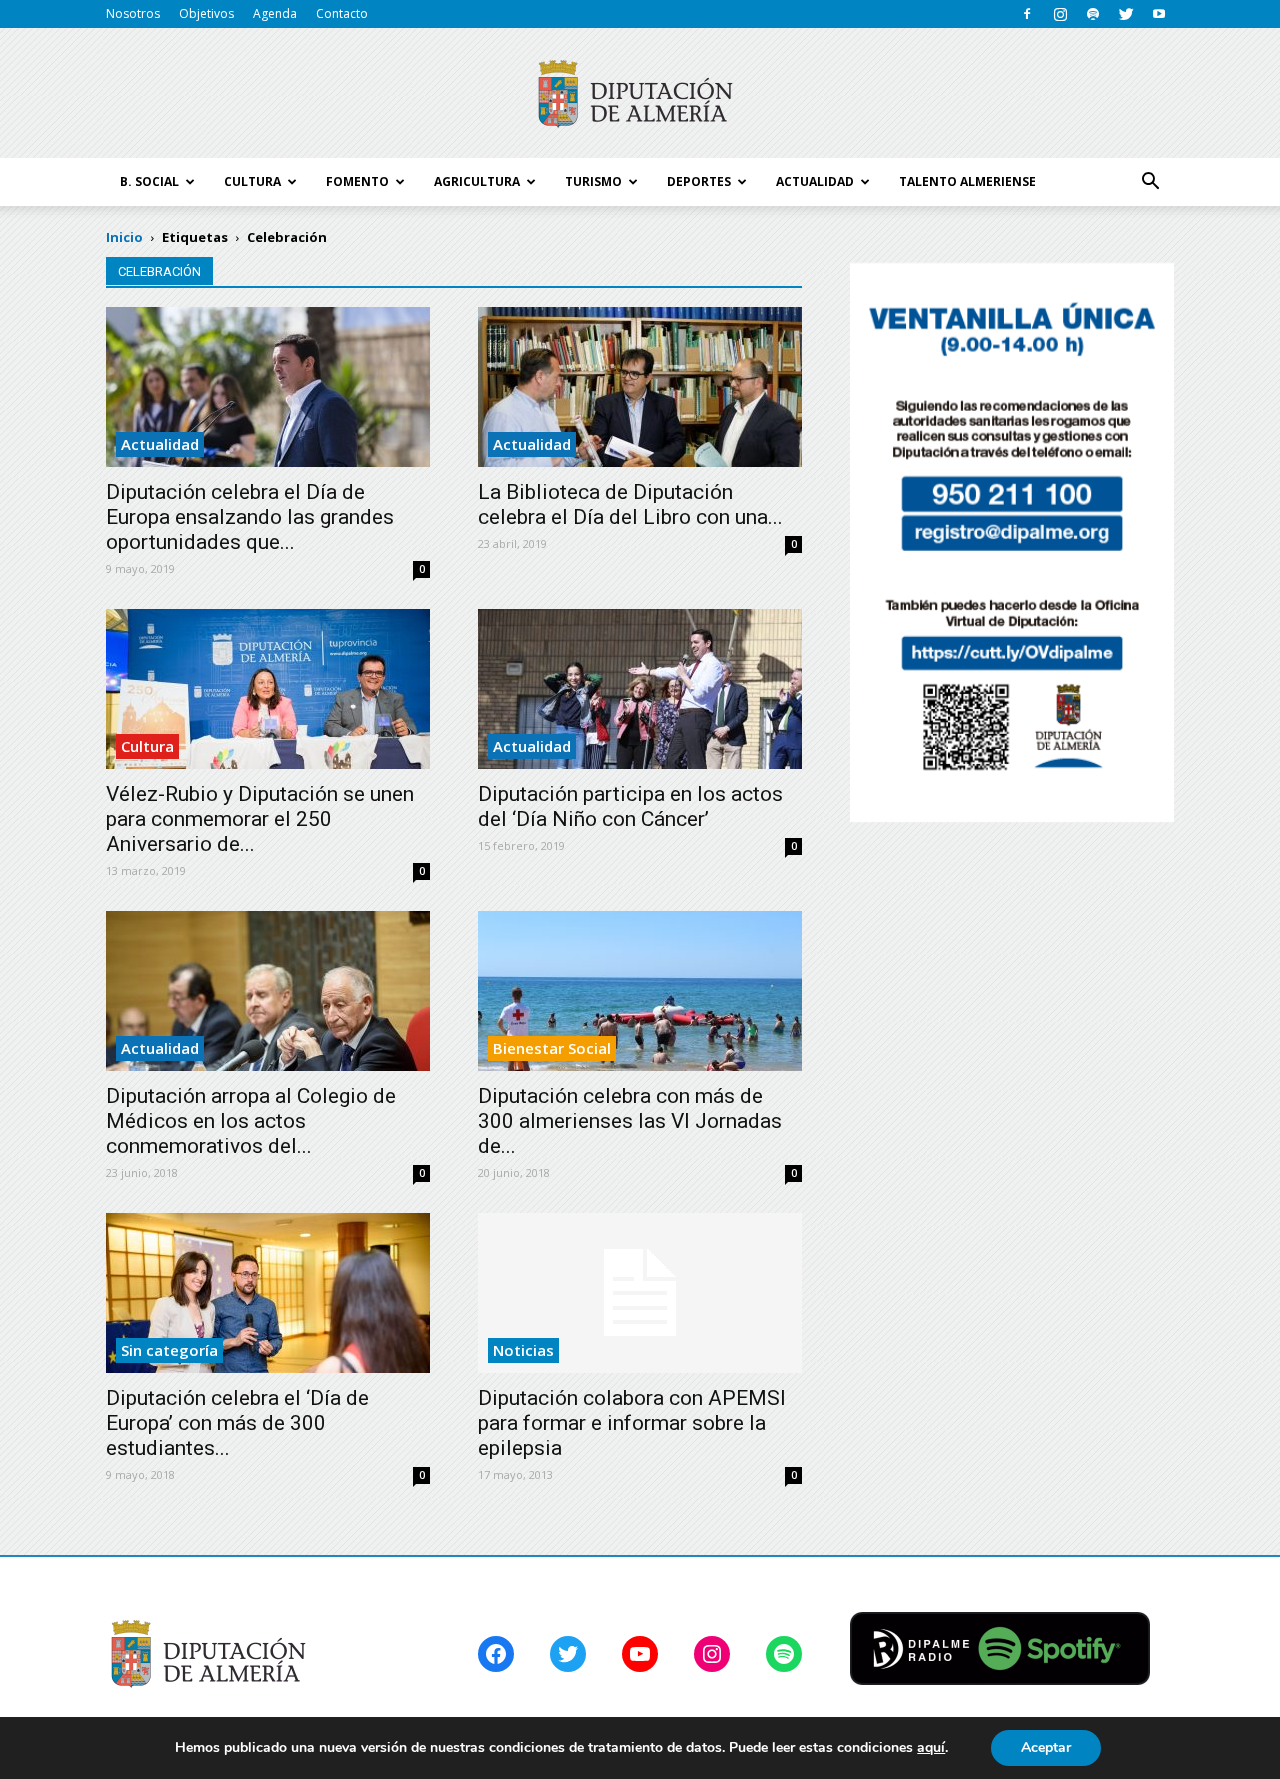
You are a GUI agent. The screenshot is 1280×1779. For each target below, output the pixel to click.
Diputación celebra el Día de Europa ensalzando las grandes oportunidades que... (250, 517)
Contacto (342, 13)
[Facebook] (1027, 14)
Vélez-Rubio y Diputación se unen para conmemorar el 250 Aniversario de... (260, 819)
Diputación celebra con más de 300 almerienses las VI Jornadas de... (630, 1121)
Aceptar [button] (1046, 1747)
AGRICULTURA (477, 181)
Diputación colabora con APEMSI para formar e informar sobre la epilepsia (632, 1423)
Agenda (275, 13)
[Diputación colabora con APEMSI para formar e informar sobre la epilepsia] (640, 1293)
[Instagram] (1060, 14)
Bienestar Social (552, 1048)
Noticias (523, 1350)
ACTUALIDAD (815, 181)
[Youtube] (1159, 14)
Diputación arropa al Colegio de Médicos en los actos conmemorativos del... (251, 1121)
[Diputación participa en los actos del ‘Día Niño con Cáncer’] (640, 689)
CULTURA (252, 181)
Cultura (147, 746)
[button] (1150, 182)
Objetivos (206, 13)
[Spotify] (1093, 14)
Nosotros (133, 13)
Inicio (124, 237)
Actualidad (160, 444)
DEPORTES (699, 181)
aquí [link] (931, 1747)
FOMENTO (357, 181)
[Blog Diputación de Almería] (640, 94)
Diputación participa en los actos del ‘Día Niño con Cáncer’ (630, 806)
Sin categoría (169, 1350)
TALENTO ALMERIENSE (967, 181)
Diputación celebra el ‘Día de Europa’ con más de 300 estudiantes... (237, 1423)
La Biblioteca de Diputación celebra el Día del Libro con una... (630, 504)
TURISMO (593, 181)
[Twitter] (1126, 14)
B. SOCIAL (149, 181)
